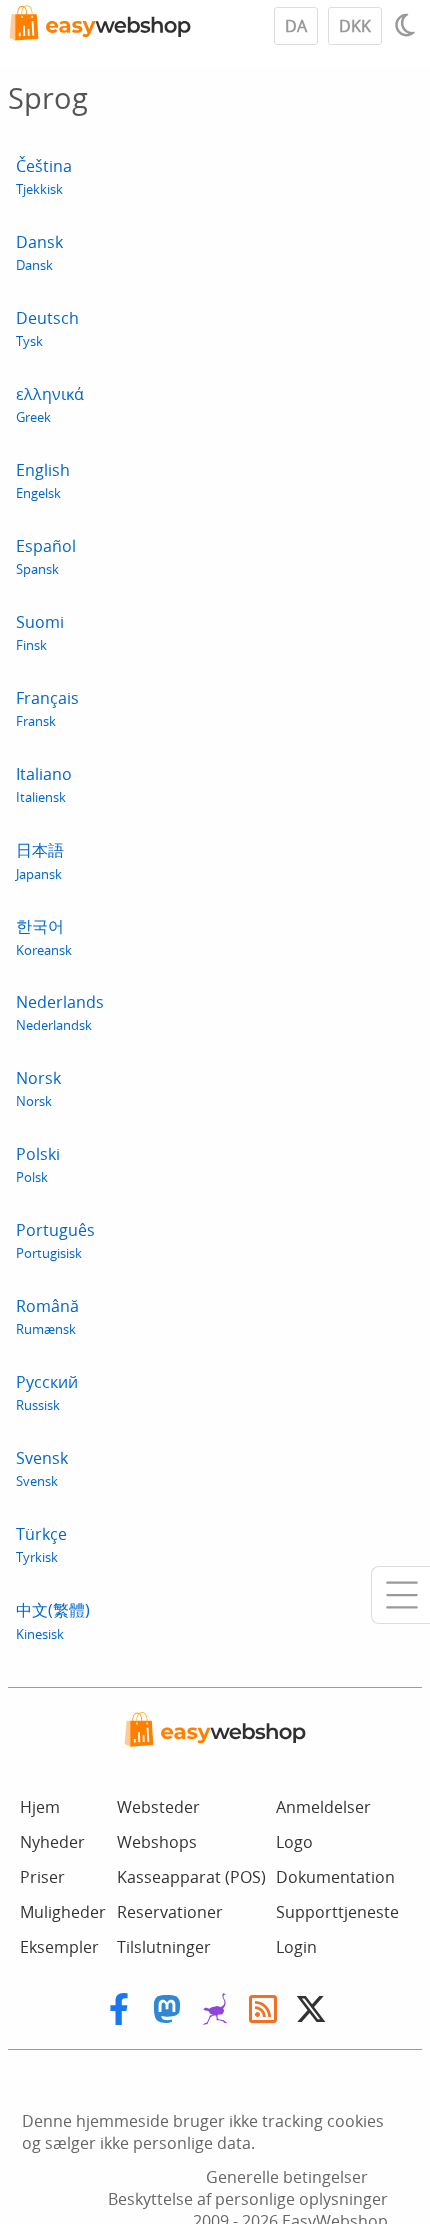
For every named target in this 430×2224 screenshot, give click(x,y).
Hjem (40, 1807)
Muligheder (63, 1912)
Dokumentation (335, 1877)
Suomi (40, 632)
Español (46, 556)
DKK (355, 26)
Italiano (44, 784)
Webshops (157, 1842)
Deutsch (47, 328)
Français (47, 708)
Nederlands (60, 1012)
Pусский (47, 1392)
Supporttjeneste (337, 1912)
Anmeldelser (323, 1807)
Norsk (38, 1088)
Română (47, 1316)
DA (296, 26)
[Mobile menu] (400, 1595)
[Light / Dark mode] (408, 25)
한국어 (44, 937)
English (43, 480)
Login (296, 1947)
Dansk (39, 252)
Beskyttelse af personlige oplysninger (248, 2199)
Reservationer (170, 1912)
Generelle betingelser (287, 2177)
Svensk (42, 1468)
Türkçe (41, 1544)
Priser (42, 1877)
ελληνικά (50, 404)
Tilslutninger (164, 1947)
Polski (38, 1164)
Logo (294, 1842)
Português (55, 1240)
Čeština (44, 176)
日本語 (40, 861)
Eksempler (59, 1947)
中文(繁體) (53, 1621)
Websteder (158, 1807)
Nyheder (52, 1842)
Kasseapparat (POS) (191, 1877)
